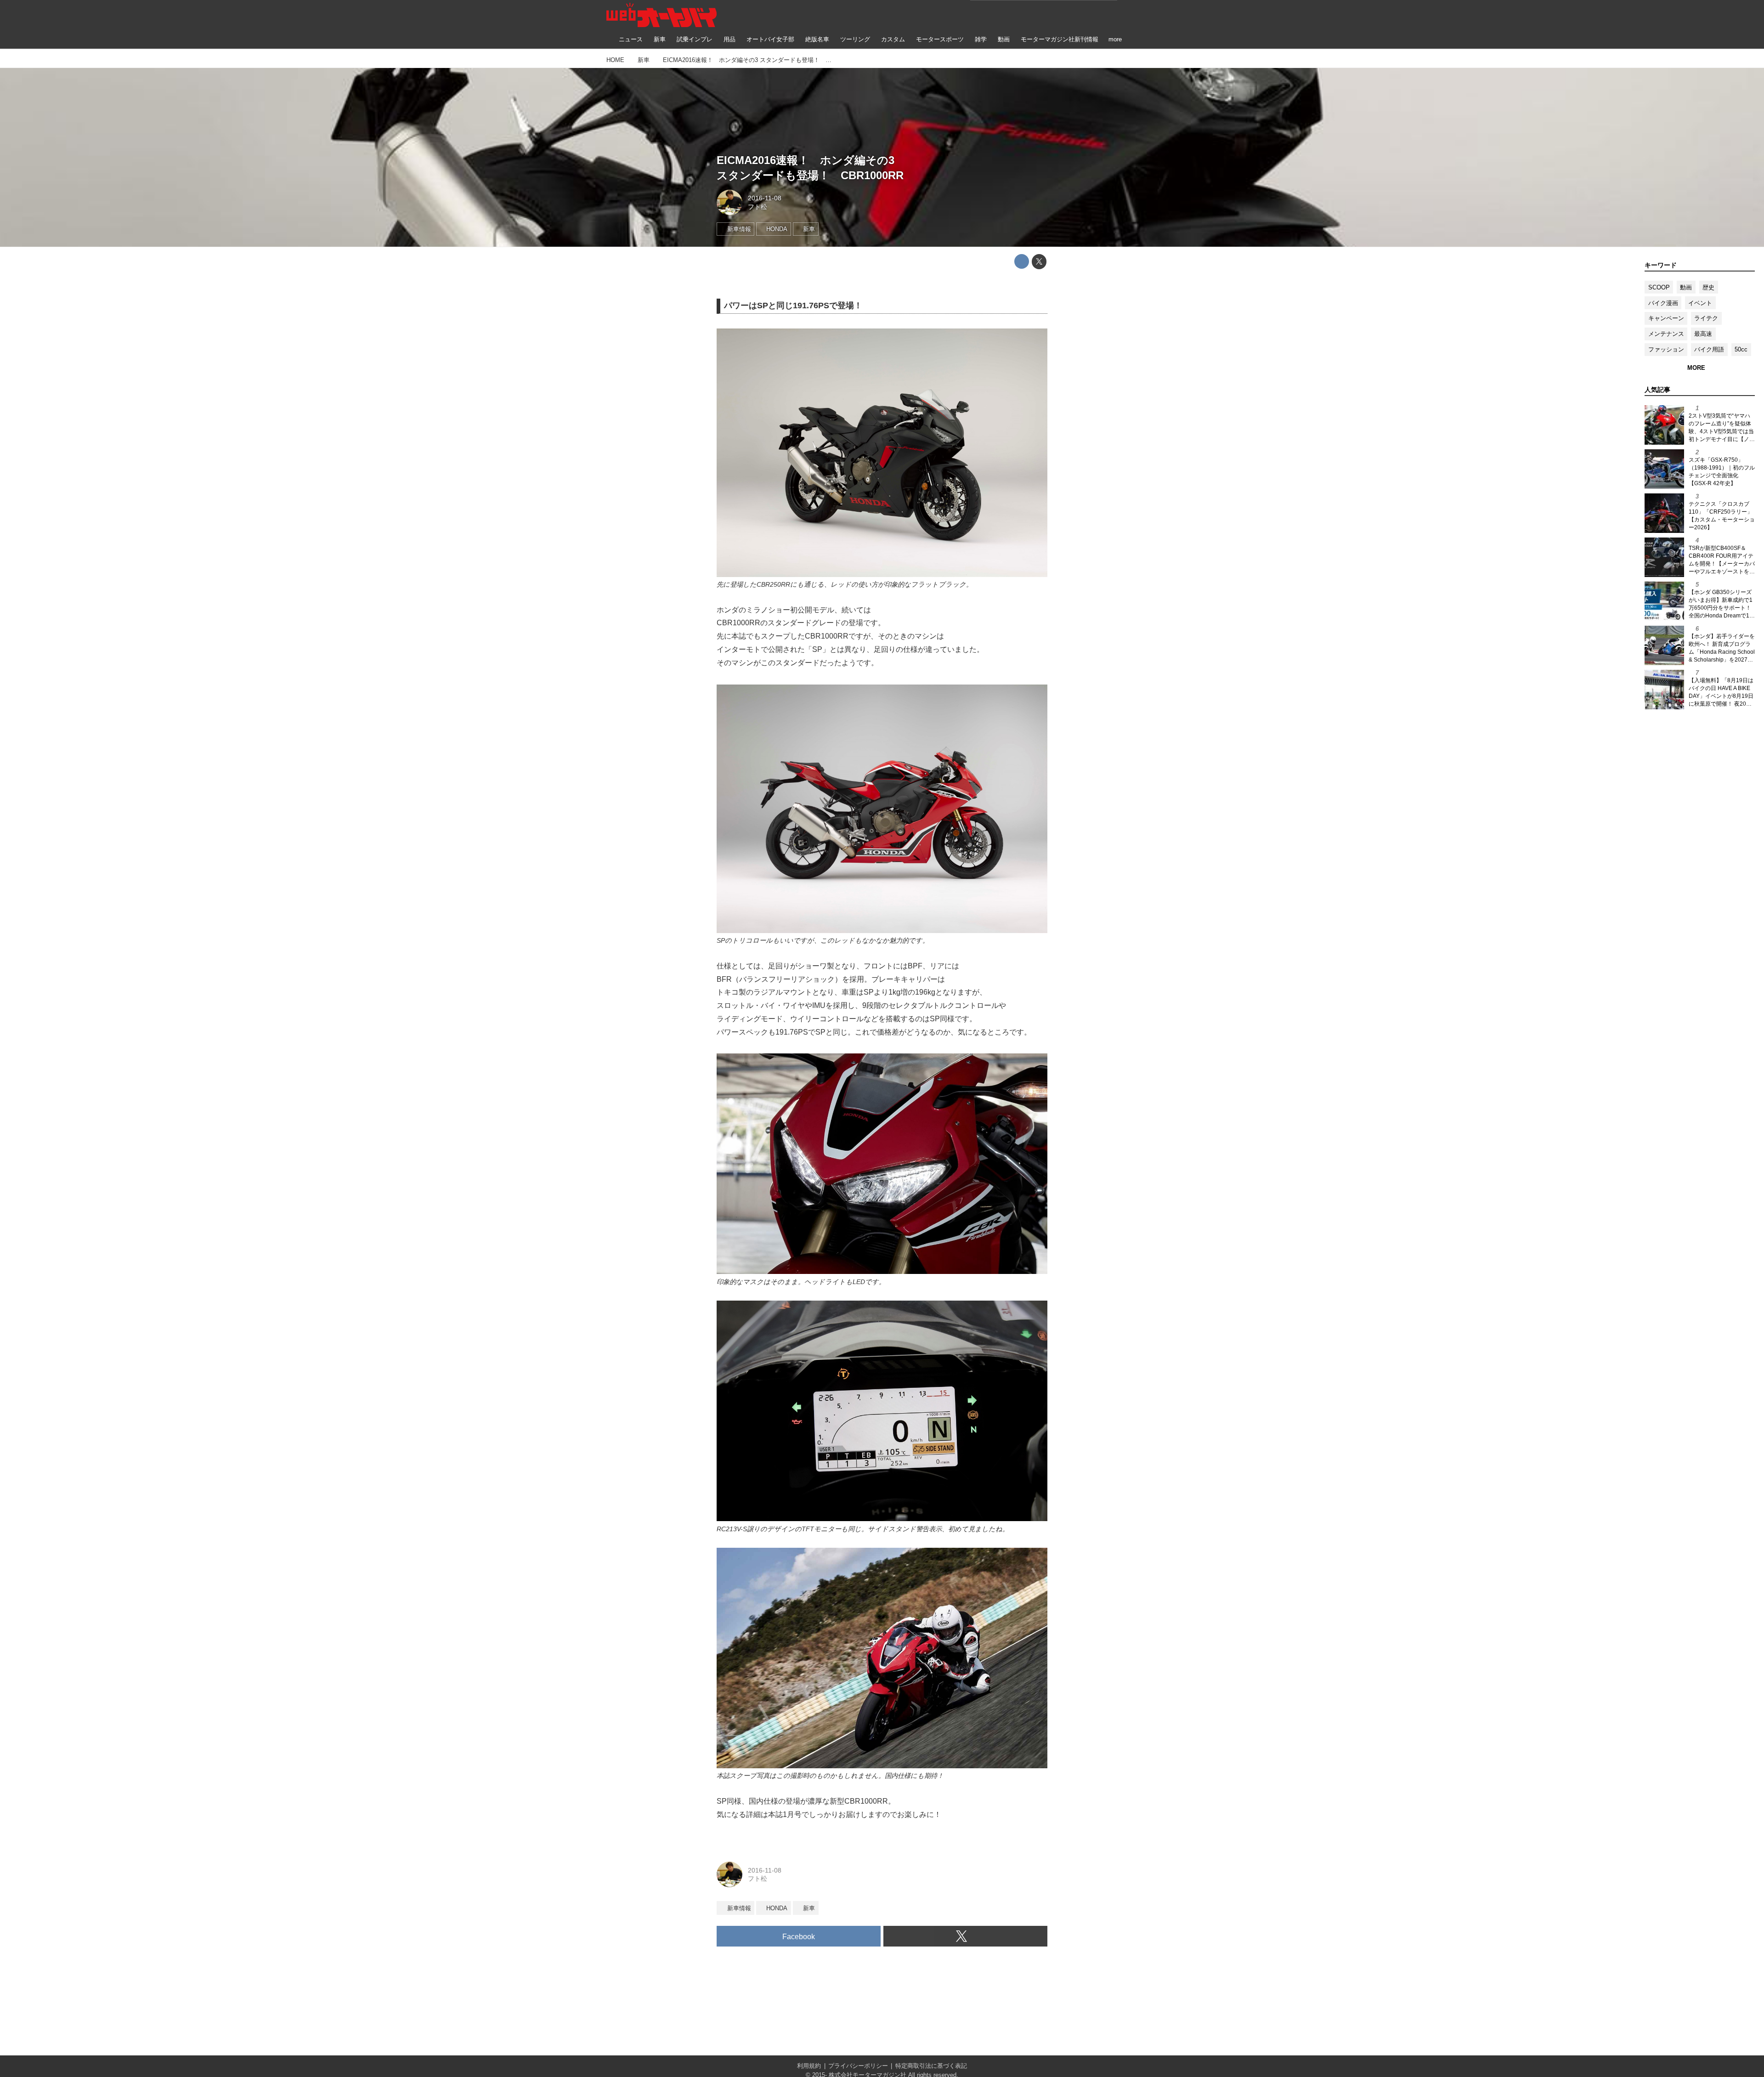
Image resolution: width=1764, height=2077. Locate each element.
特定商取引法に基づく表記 (931, 2066)
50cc (1741, 349)
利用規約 (809, 2066)
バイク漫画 (1663, 303)
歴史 (1708, 287)
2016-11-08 (765, 198)
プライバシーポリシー (858, 2066)
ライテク (1706, 318)
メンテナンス (1666, 334)
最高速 (1703, 334)
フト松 (758, 207)
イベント (1700, 303)
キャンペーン (1666, 318)
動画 (1686, 287)
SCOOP (1659, 287)
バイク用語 (1709, 349)
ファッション (1666, 349)
